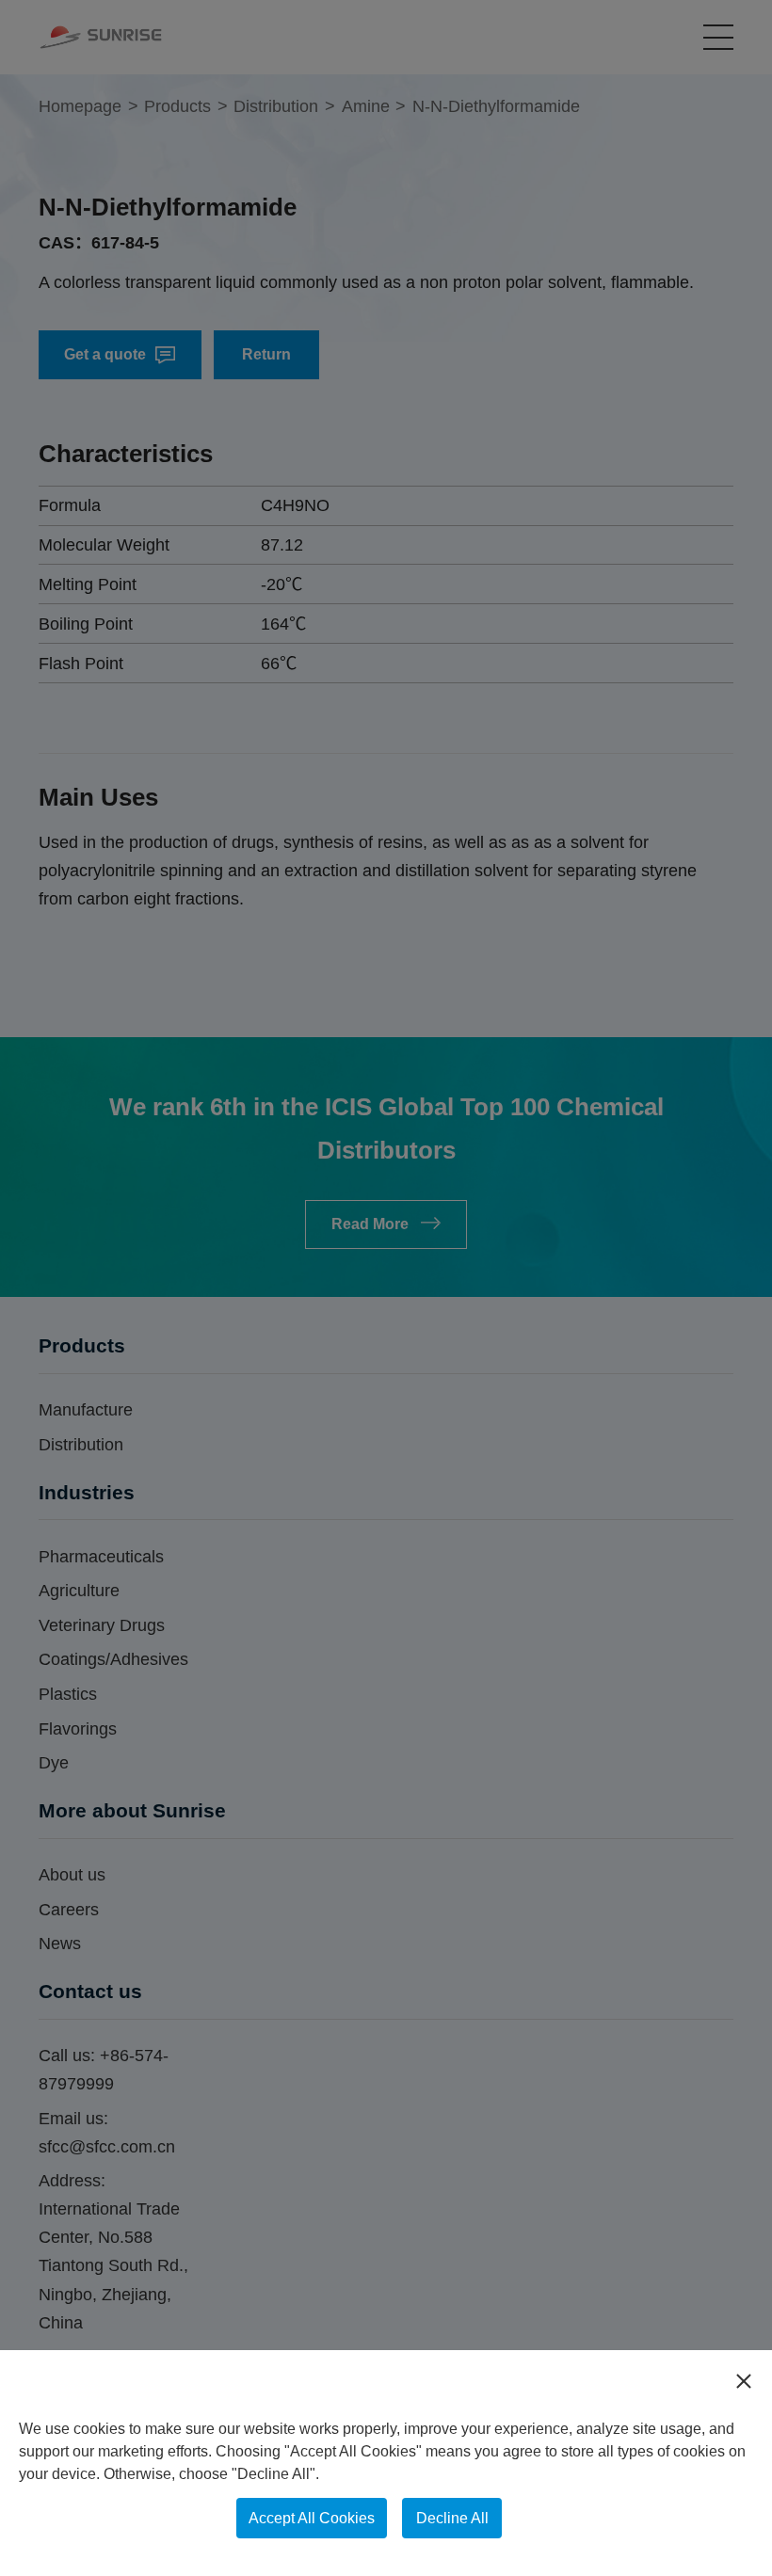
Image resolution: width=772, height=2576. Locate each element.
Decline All (452, 2518)
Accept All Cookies (312, 2518)
